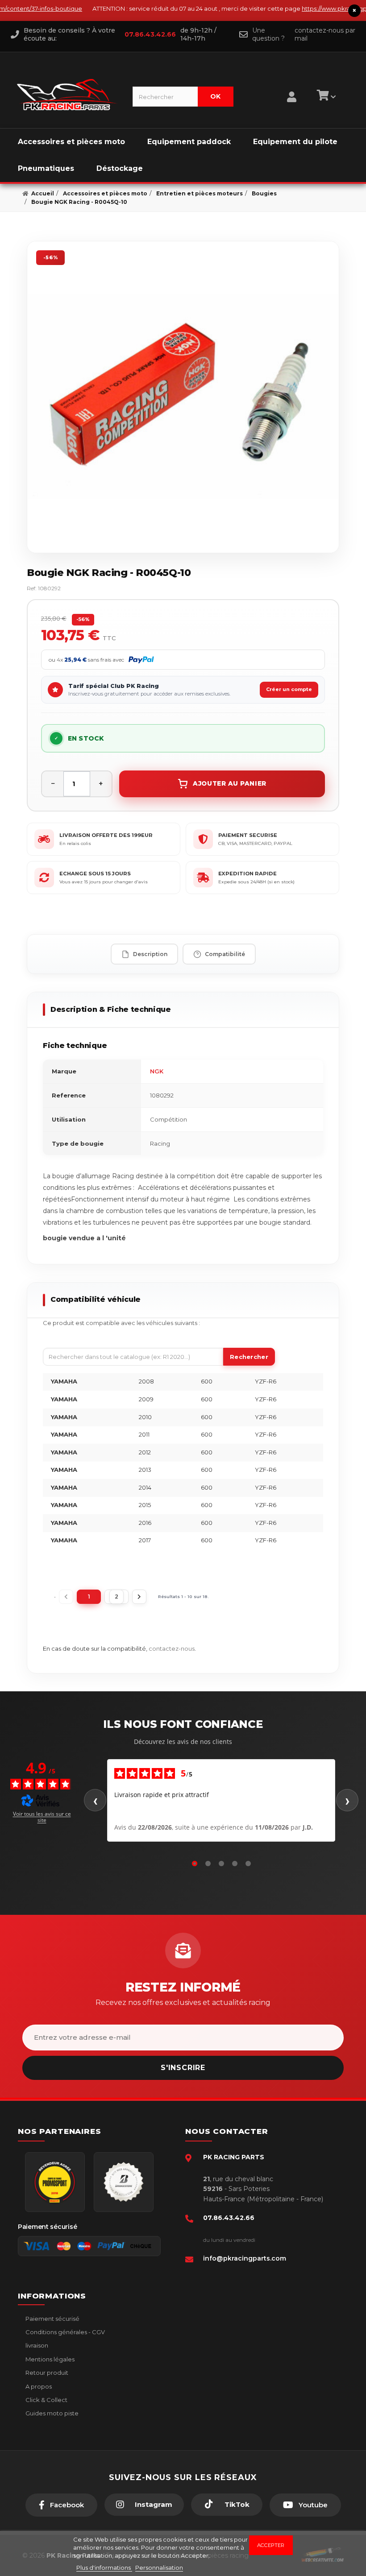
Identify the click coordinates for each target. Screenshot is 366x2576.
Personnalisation (159, 2568)
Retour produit (46, 2373)
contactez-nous (172, 1648)
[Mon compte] (292, 86)
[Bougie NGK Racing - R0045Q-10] (183, 397)
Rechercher (249, 1357)
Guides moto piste (51, 2413)
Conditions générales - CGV (64, 2332)
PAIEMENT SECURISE (248, 835)
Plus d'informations (104, 2568)
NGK (157, 1071)
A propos (38, 2386)
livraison (36, 2345)
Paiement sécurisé (52, 2319)
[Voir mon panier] (325, 97)
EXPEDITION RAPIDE (247, 874)
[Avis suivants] (347, 1800)
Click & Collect (46, 2400)
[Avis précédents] (95, 1800)
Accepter (271, 2545)
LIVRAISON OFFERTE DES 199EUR (106, 835)
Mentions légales (49, 2359)
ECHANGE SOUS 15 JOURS (95, 874)
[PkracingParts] (67, 95)
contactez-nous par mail (325, 34)
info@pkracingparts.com (245, 2258)
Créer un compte (289, 689)
